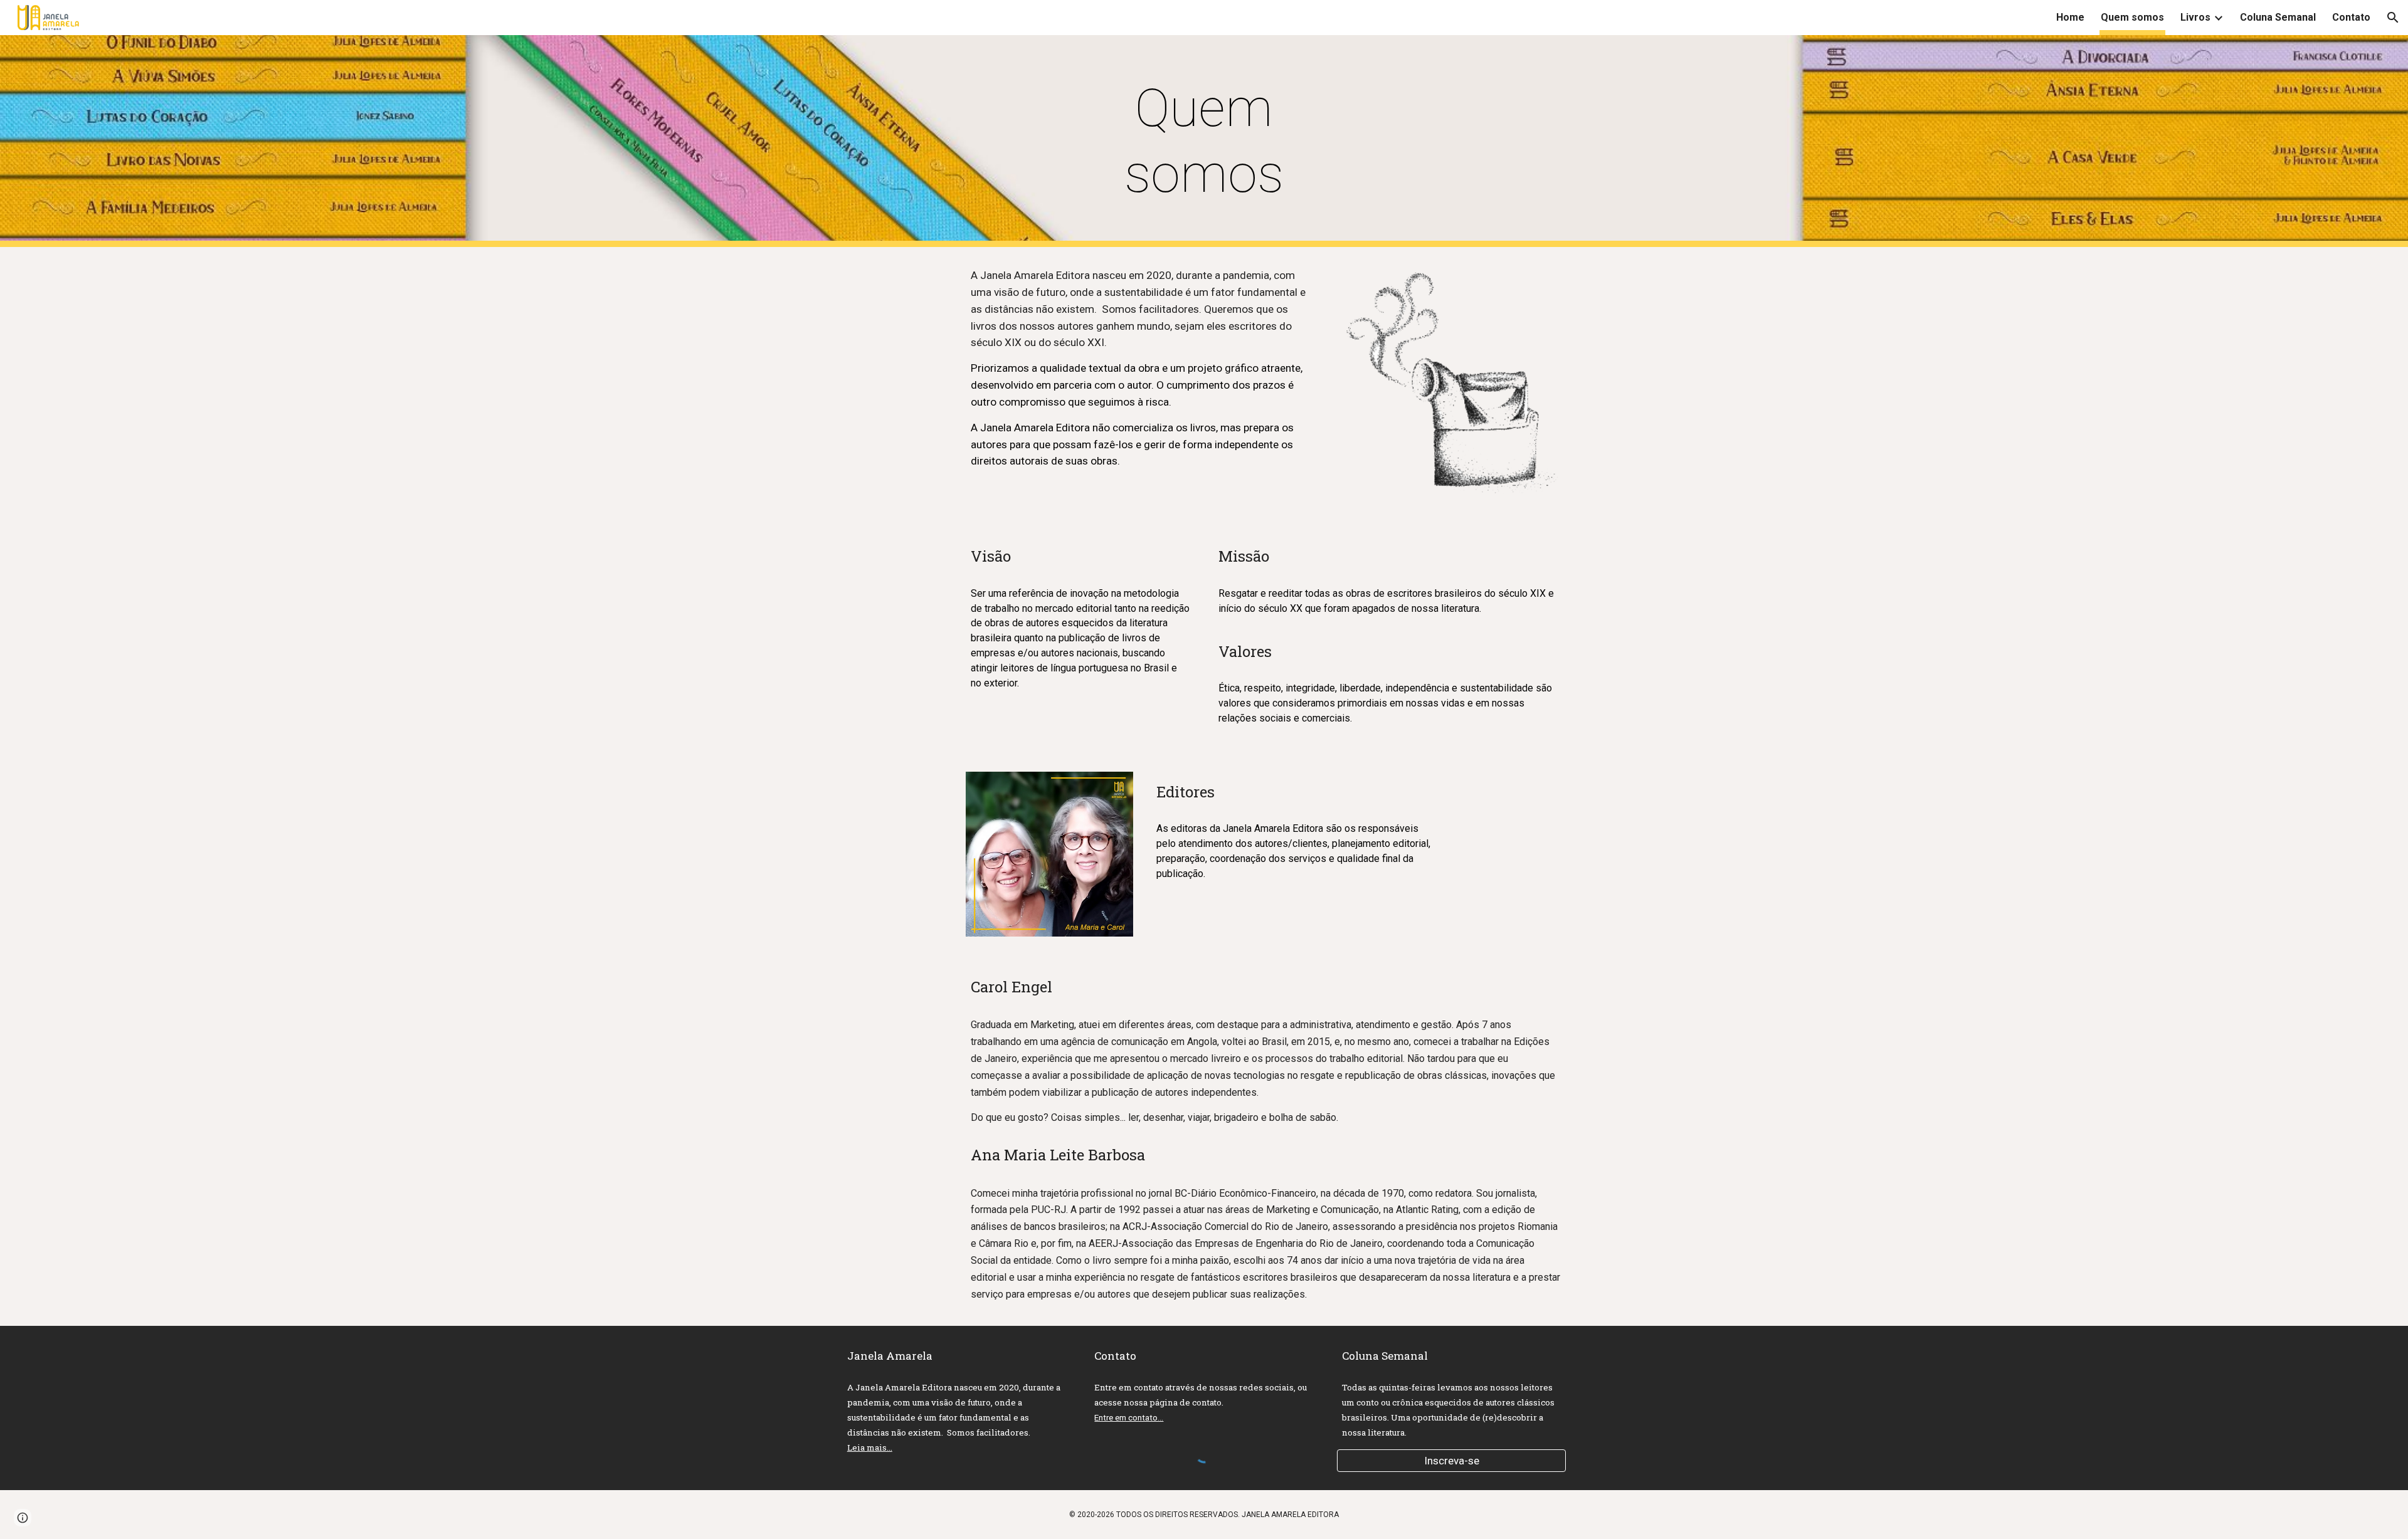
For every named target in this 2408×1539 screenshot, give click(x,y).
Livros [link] (2195, 17)
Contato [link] (2351, 17)
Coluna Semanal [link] (2278, 17)
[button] (2393, 18)
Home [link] (2070, 17)
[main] (1204, 141)
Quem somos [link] (2132, 17)
